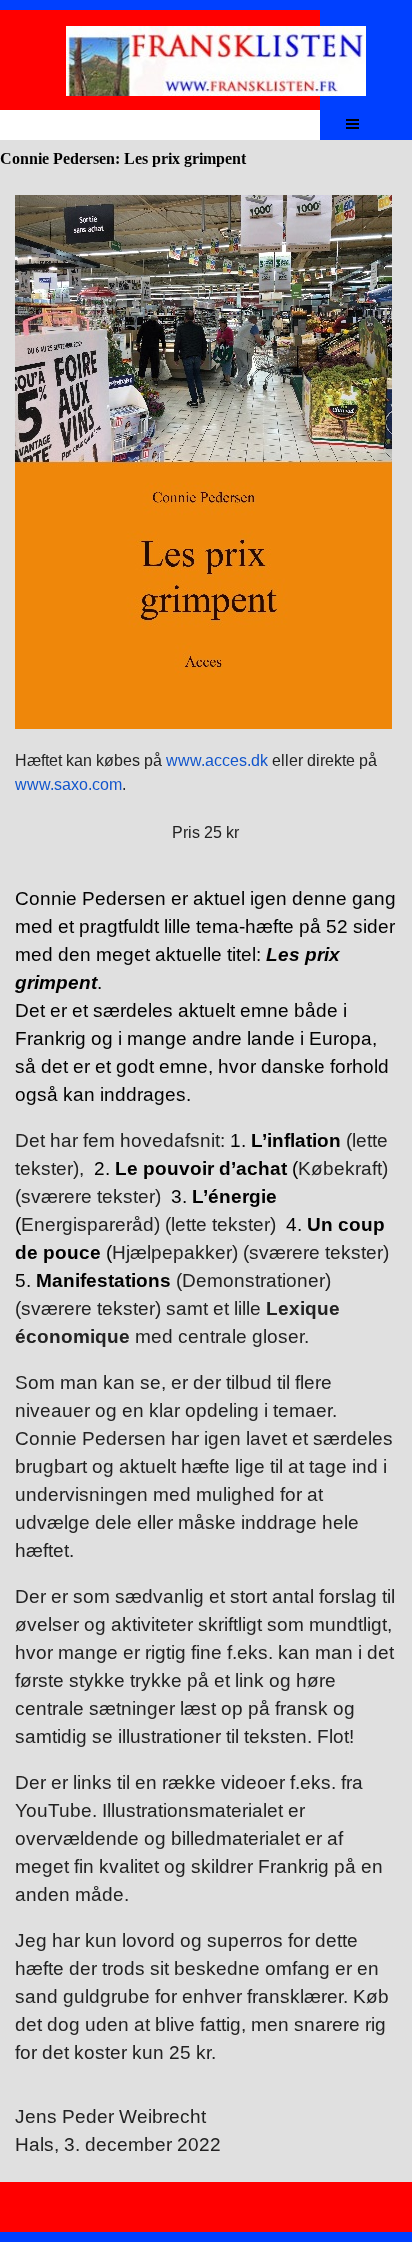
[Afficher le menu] (352, 123)
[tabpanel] (206, 520)
